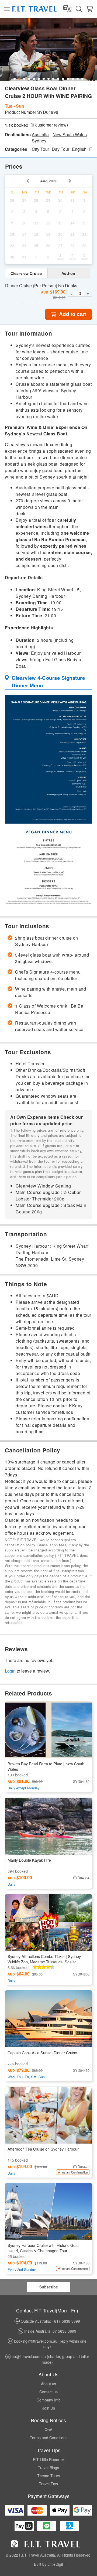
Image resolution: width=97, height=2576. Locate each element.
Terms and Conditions (49, 2438)
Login (10, 1671)
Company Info (49, 2400)
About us (48, 2384)
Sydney (39, 141)
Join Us (49, 2408)
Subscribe (49, 2287)
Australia (40, 135)
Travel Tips (48, 2484)
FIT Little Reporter (48, 2459)
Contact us (48, 2392)
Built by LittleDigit (48, 2564)
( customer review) (49, 125)
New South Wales (70, 135)
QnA (48, 2430)
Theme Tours (49, 2476)
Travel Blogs (48, 2468)
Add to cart (73, 314)
